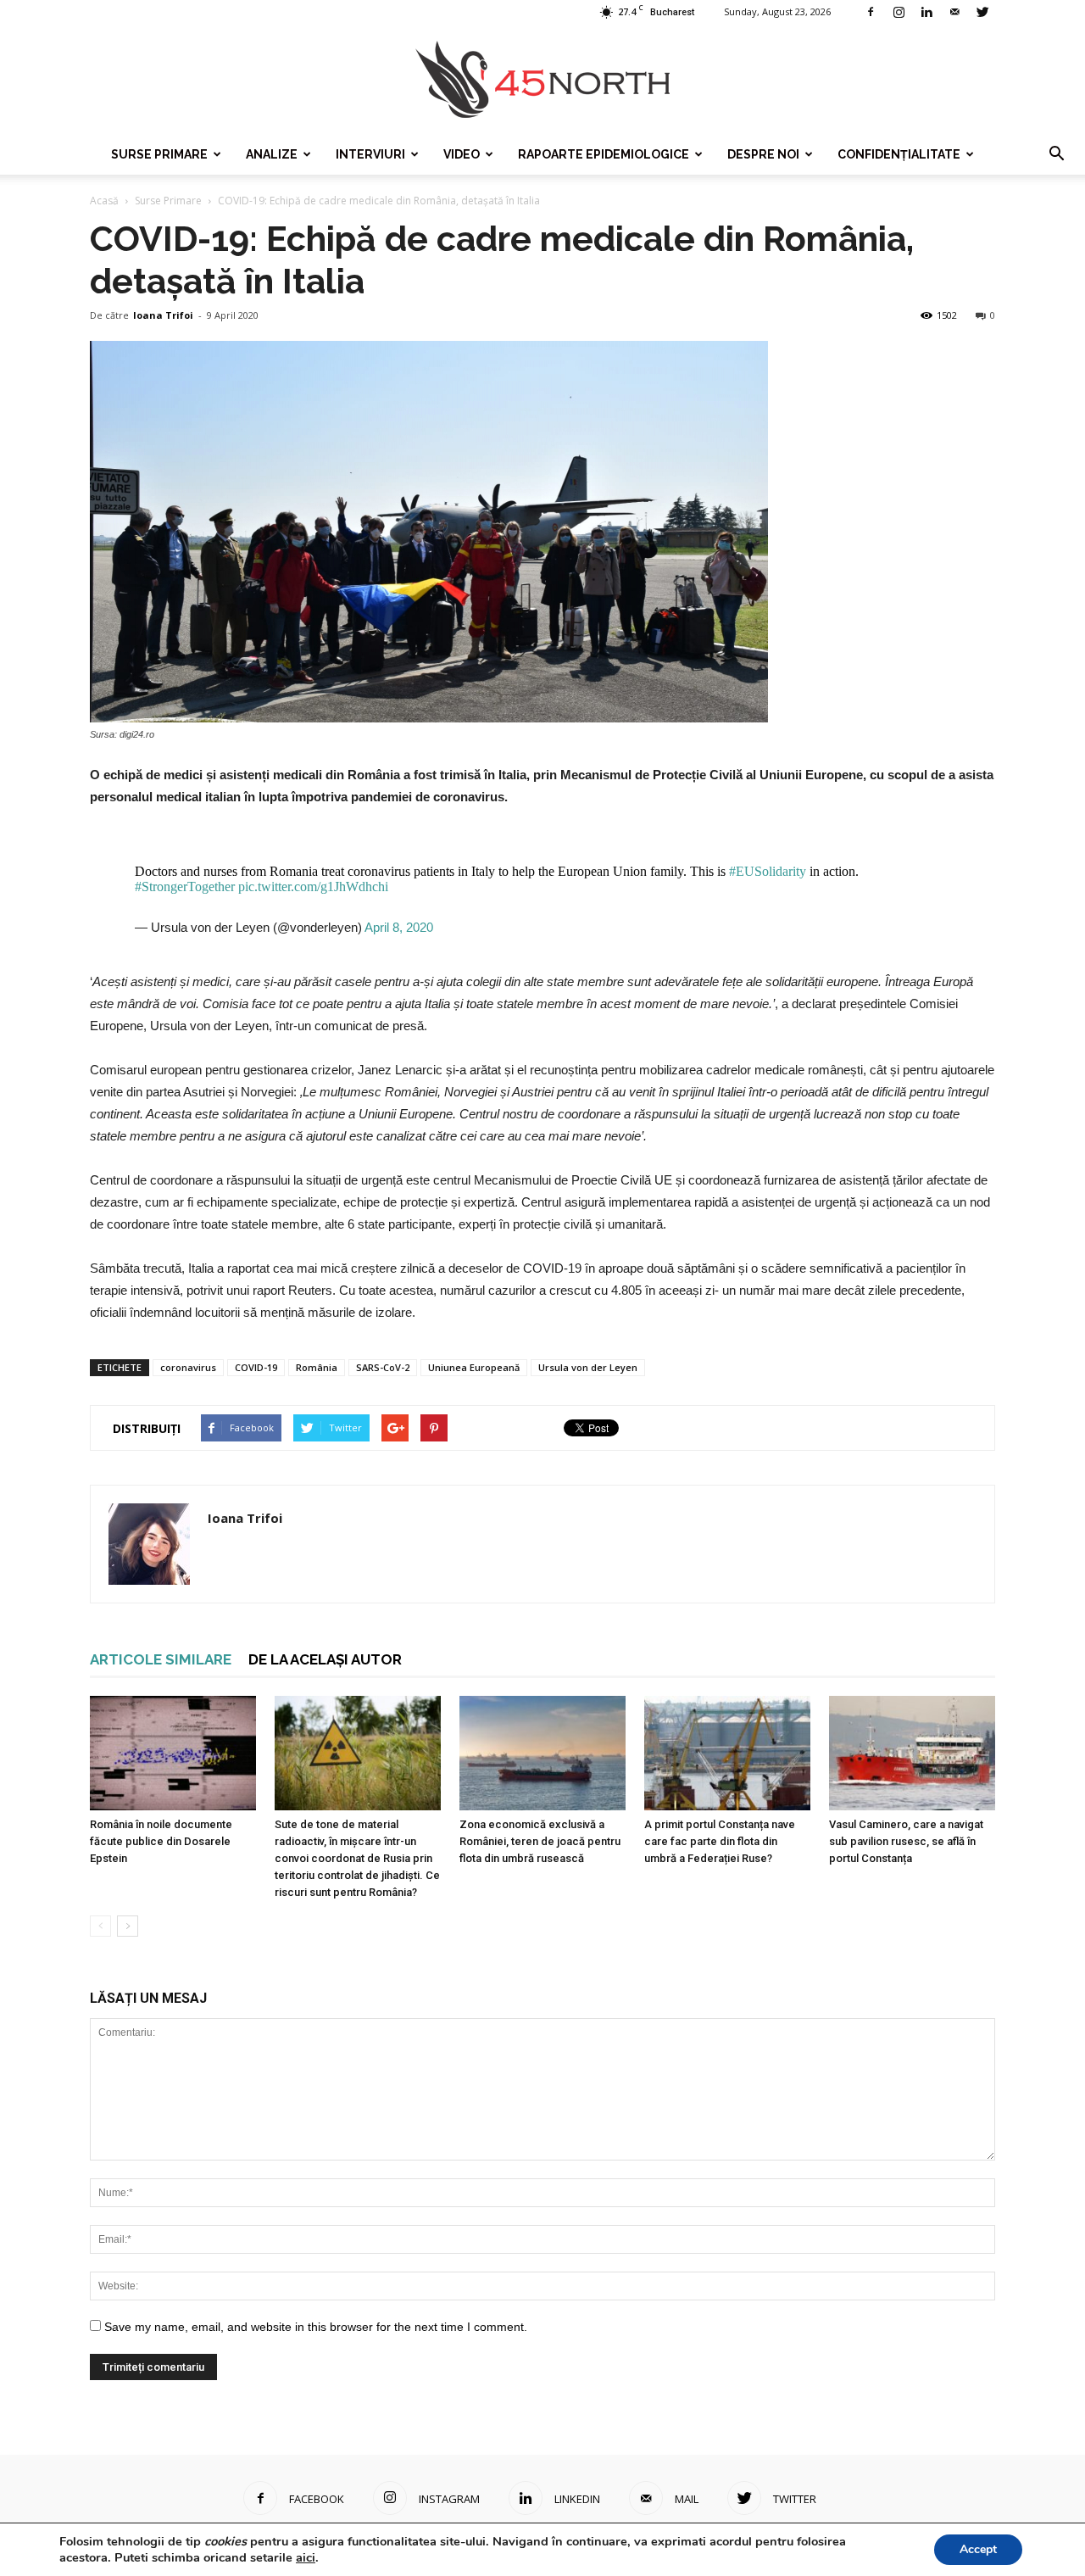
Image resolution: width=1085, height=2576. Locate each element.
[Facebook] (871, 12)
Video (462, 154)
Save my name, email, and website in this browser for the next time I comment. (316, 2327)
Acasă (104, 201)
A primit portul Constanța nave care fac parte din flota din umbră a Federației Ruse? (720, 1841)
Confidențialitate (899, 154)
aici (306, 2557)
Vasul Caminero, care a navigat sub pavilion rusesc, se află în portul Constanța (906, 1841)
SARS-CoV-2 (383, 1367)
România (317, 1367)
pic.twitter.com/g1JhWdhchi (313, 887)
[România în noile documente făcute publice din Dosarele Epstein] (173, 1753)
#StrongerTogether (185, 887)
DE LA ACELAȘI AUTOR (325, 1659)
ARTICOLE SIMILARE (161, 1659)
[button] (1056, 154)
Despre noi (763, 154)
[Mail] (954, 12)
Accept (978, 2549)
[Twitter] (982, 12)
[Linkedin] (926, 12)
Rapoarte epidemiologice (604, 154)
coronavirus (188, 1367)
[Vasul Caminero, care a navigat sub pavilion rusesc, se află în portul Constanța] (912, 1753)
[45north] (542, 80)
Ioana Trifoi (163, 315)
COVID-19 (256, 1367)
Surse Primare (159, 154)
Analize (272, 154)
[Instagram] (899, 12)
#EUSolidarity (768, 871)
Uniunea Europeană (474, 1367)
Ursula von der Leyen (588, 1367)
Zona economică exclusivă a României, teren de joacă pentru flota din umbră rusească (540, 1841)
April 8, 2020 (399, 927)
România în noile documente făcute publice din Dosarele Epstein (161, 1841)
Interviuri (370, 154)
